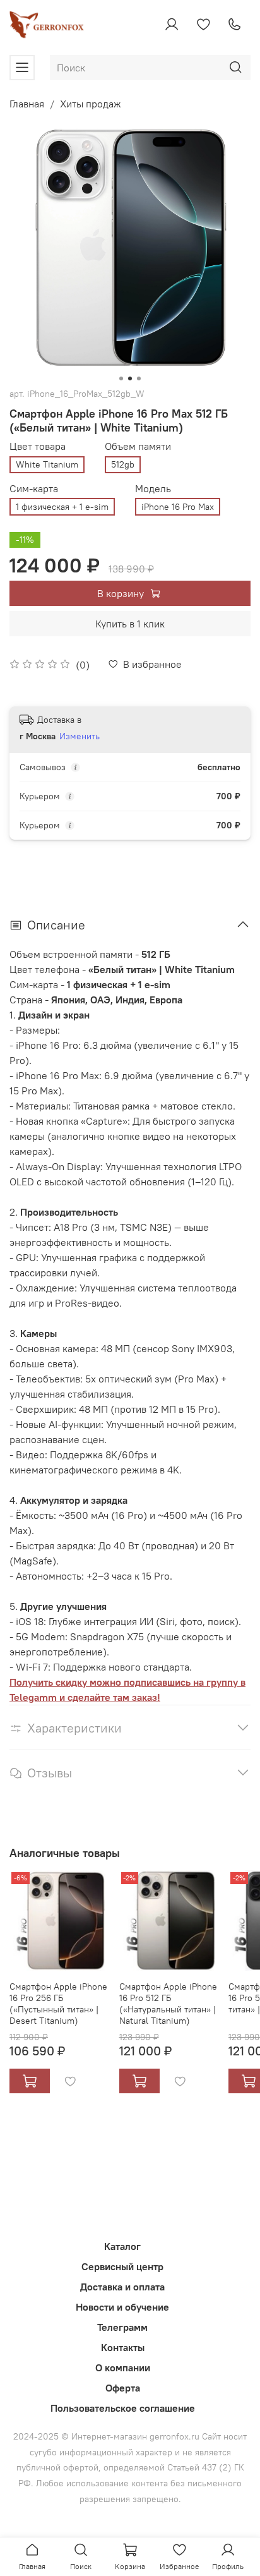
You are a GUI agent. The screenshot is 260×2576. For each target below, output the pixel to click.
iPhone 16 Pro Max (178, 507)
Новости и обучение (122, 2307)
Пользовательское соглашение (123, 2408)
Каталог (122, 2246)
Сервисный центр (122, 2266)
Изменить (80, 736)
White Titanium (47, 464)
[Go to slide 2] (130, 378)
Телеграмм (122, 2327)
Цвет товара (38, 446)
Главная (27, 104)
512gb (123, 464)
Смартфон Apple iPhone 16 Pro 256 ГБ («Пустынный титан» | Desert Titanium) (58, 2003)
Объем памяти (138, 446)
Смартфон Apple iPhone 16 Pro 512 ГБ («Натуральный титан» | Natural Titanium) (168, 2003)
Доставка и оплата (122, 2287)
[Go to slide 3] (139, 378)
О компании (123, 2367)
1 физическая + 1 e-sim (62, 507)
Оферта (123, 2388)
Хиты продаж (91, 104)
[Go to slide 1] (121, 378)
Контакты (123, 2347)
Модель (153, 489)
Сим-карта (34, 489)
